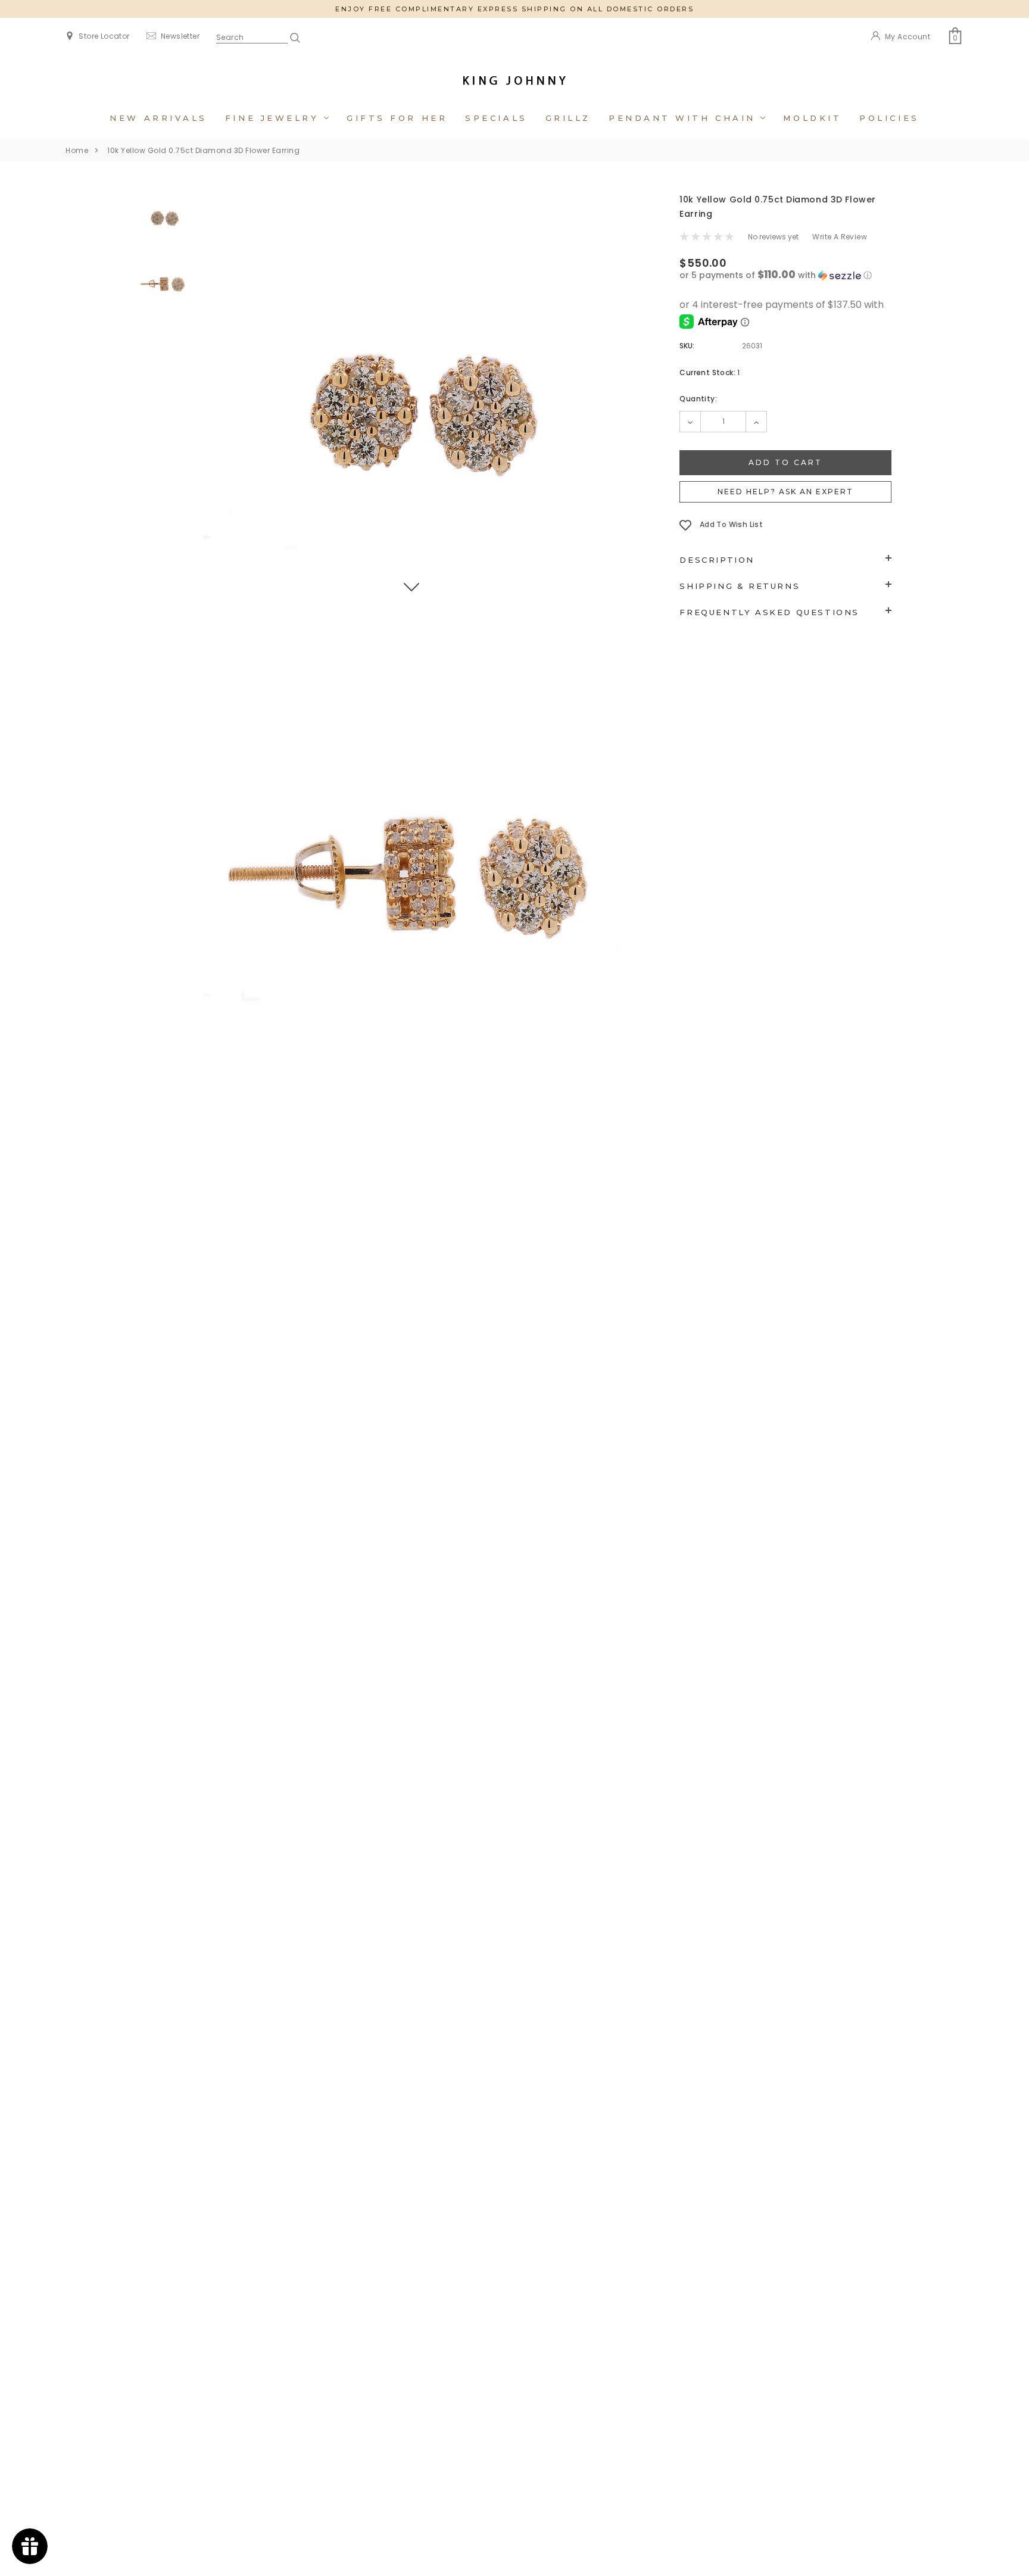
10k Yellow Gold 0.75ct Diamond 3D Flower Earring (203, 150)
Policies (889, 118)
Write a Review (840, 237)
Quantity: (698, 399)
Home (77, 150)
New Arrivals (158, 118)
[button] (785, 275)
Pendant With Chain (685, 118)
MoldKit (812, 118)
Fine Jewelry (275, 118)
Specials (496, 118)
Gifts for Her (397, 118)
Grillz (568, 118)
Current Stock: (710, 372)
